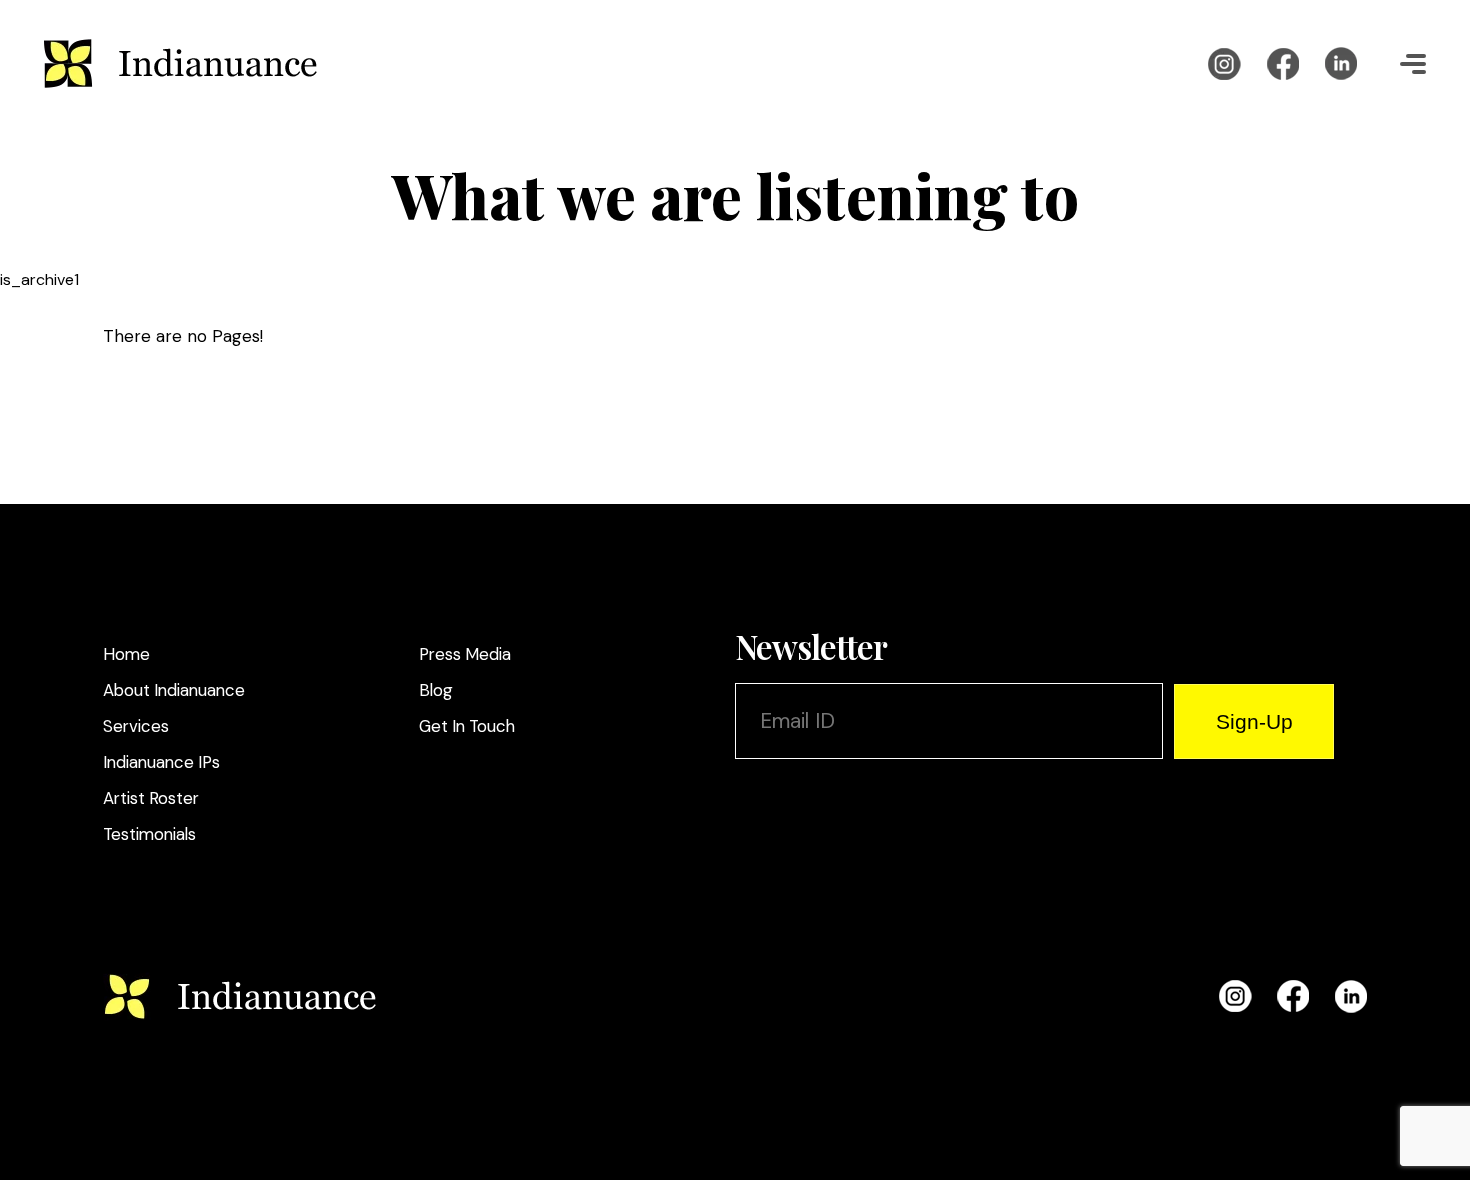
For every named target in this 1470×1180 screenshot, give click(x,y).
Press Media (465, 654)
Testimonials (149, 834)
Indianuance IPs (161, 762)
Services (136, 726)
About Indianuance (174, 690)
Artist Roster (151, 798)
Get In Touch (467, 726)
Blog (436, 690)
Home (126, 654)
